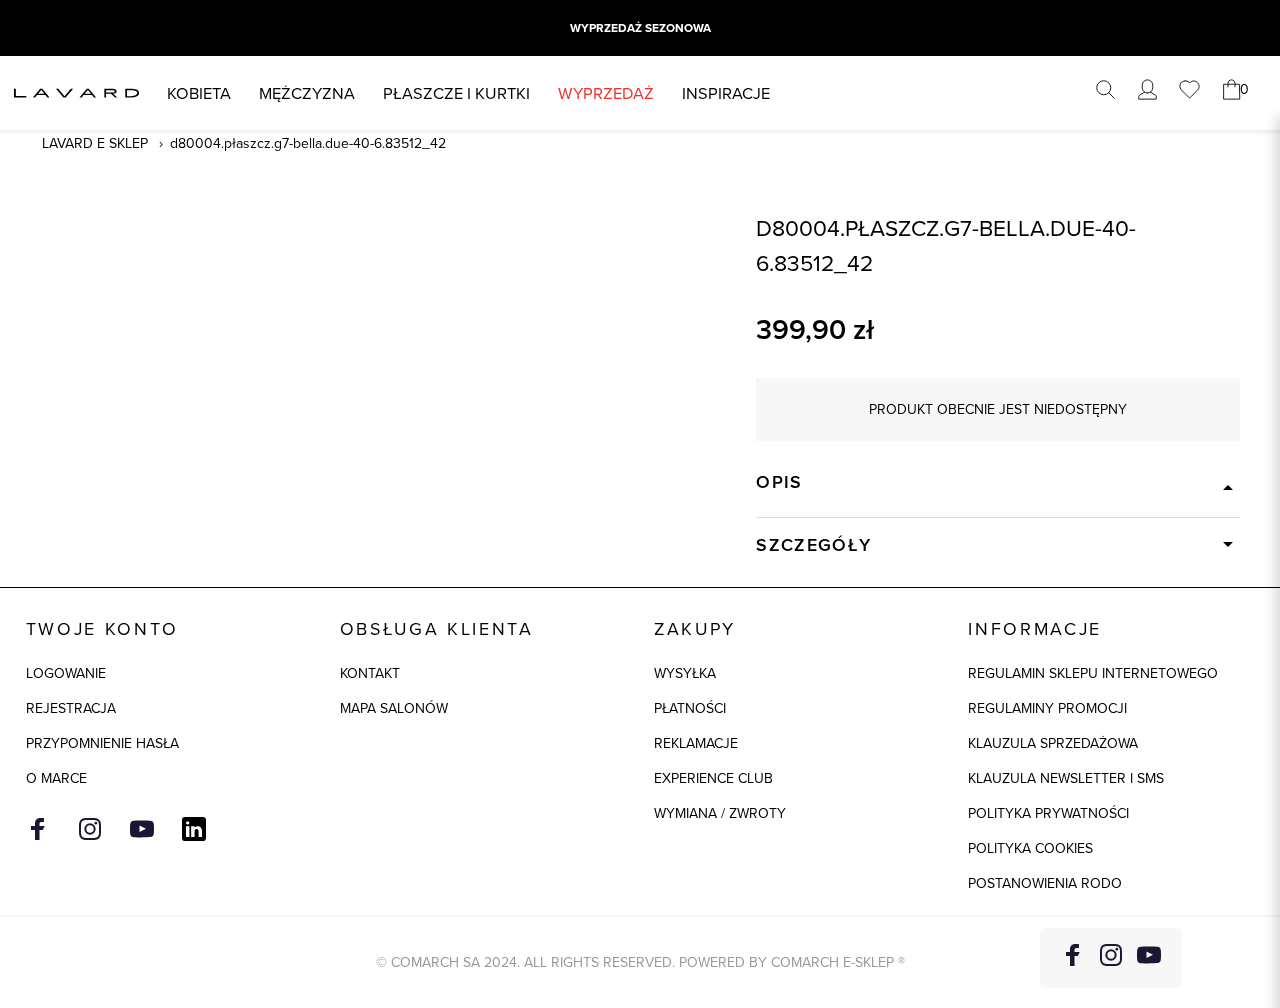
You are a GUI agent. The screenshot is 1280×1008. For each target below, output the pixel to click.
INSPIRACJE (726, 92)
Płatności (690, 708)
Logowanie (66, 673)
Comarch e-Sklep (832, 962)
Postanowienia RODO (1045, 883)
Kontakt (370, 673)
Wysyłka (685, 673)
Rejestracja (71, 708)
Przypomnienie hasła (102, 743)
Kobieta (199, 92)
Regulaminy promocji (1047, 708)
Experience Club (713, 778)
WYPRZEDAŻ (606, 92)
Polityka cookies (1030, 848)
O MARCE (56, 778)
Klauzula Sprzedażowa (1053, 743)
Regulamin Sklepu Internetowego (1093, 673)
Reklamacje (696, 743)
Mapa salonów (394, 708)
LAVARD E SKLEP (95, 143)
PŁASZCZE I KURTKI (456, 92)
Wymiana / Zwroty (720, 813)
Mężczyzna (307, 92)
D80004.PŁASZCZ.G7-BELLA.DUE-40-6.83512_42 (308, 143)
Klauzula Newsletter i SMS (1066, 778)
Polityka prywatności (1048, 813)
